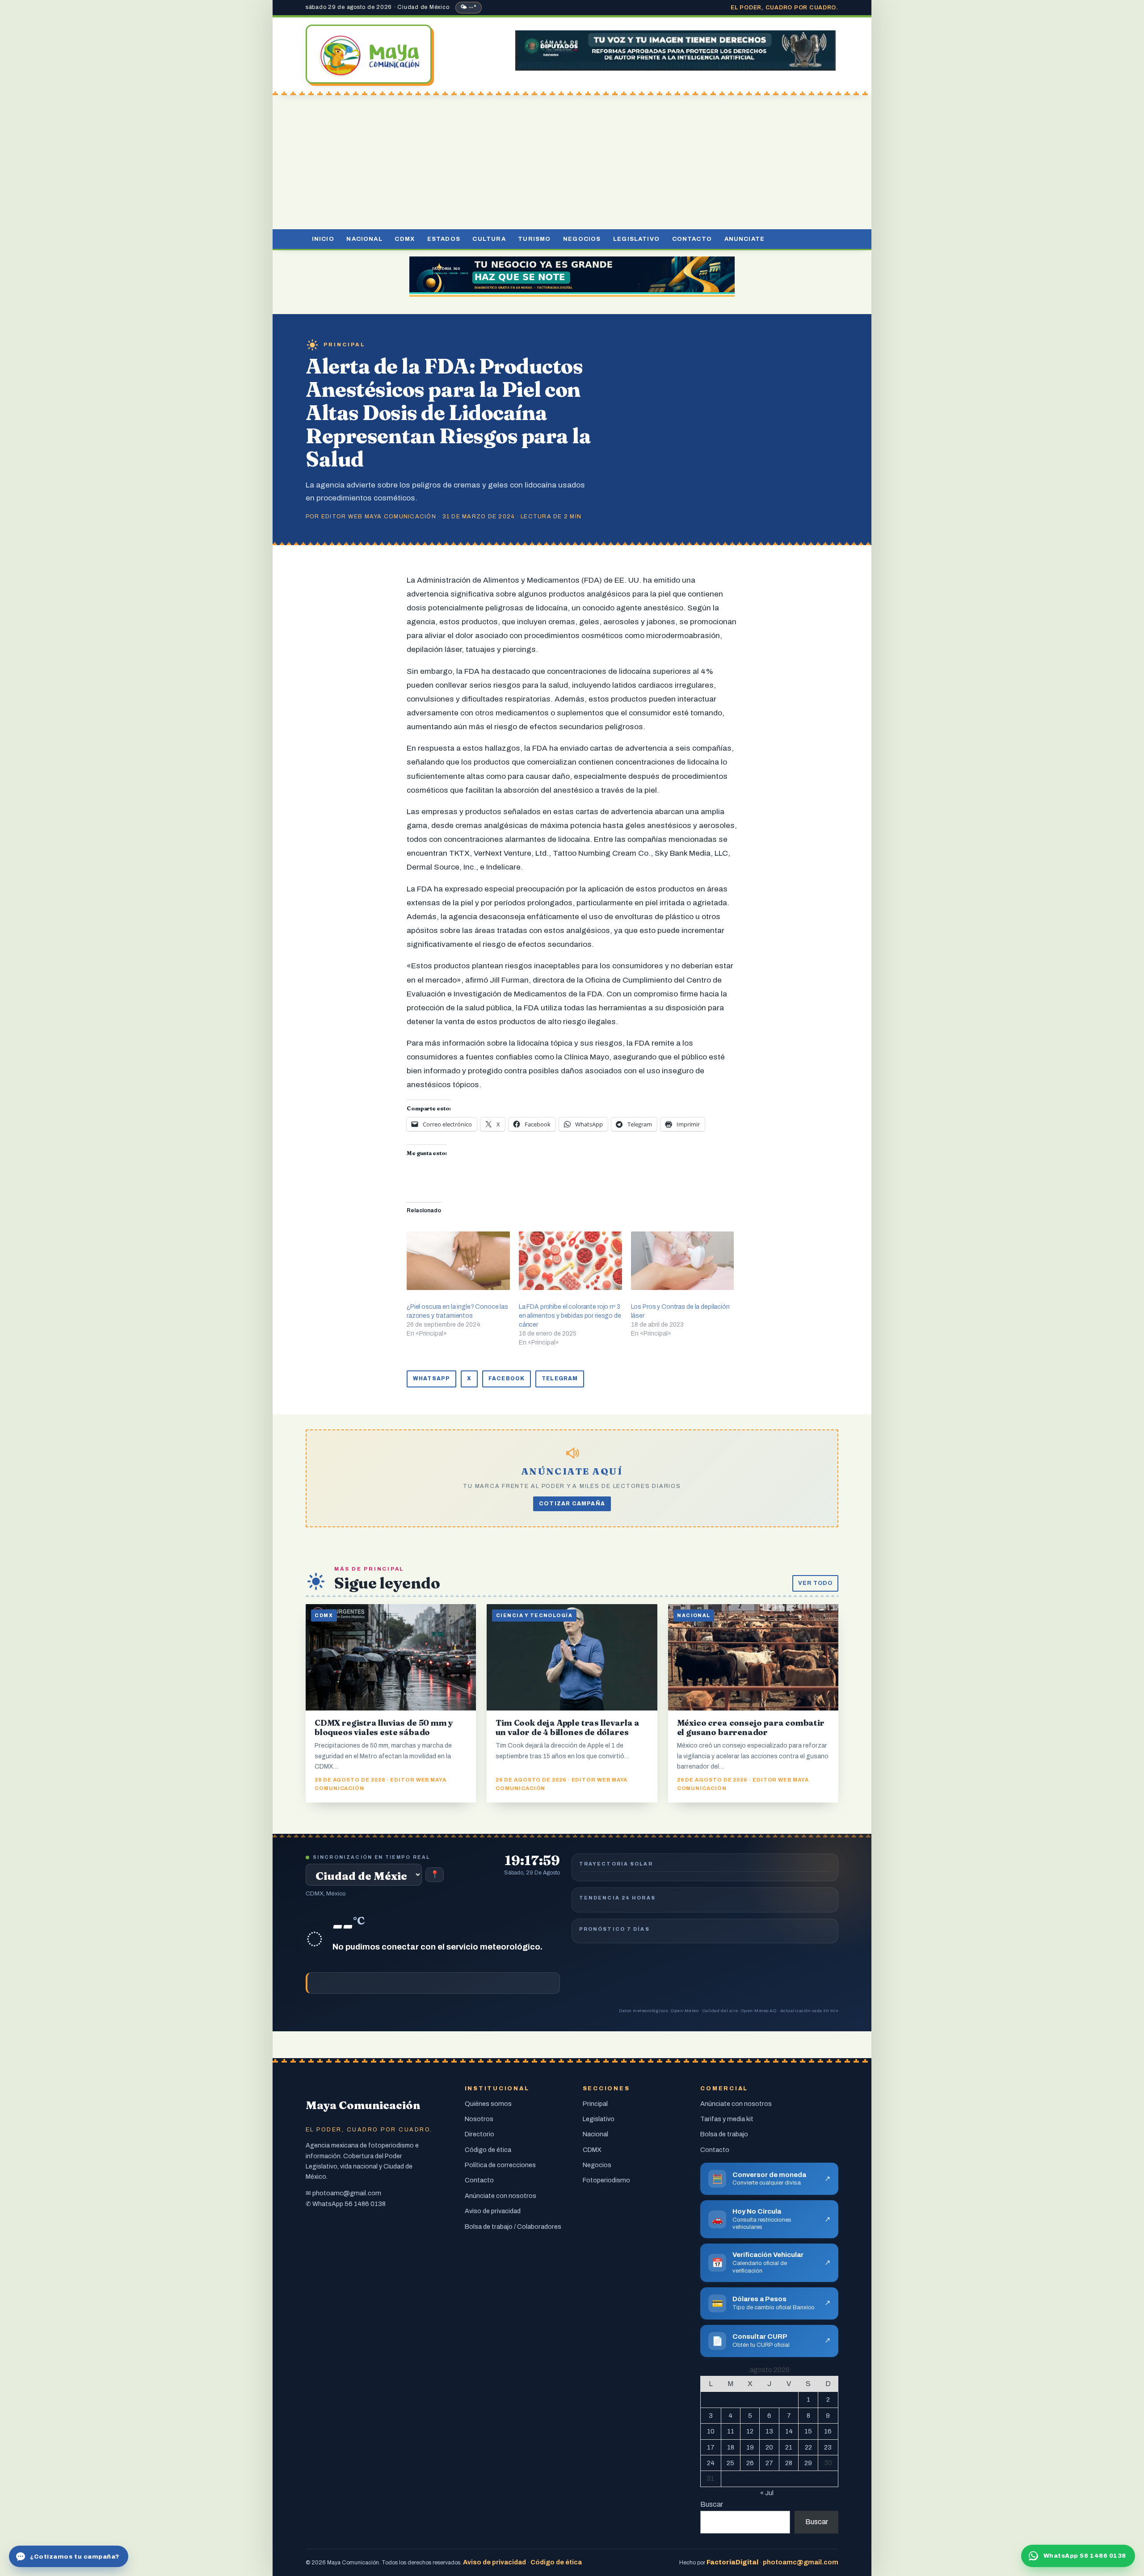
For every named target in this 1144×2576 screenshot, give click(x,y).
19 (750, 2447)
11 (731, 2431)
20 (769, 2447)
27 (769, 2463)
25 (730, 2463)
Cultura (489, 239)
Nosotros (479, 2119)
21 (789, 2447)
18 (731, 2447)
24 (711, 2463)
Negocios (582, 239)
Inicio (323, 239)
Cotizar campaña (572, 1504)
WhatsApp (431, 1378)
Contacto (692, 239)
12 (750, 2431)
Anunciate (745, 239)
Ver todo (815, 1583)
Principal (345, 345)
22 (808, 2447)
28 (789, 2463)
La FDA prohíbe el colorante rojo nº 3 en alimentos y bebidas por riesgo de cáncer (570, 1316)
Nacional (364, 239)
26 (750, 2463)
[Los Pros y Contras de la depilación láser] (683, 1261)
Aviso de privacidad (493, 2211)
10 (711, 2431)
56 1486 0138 (365, 2204)
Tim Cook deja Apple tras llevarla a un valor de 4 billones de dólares (568, 1727)
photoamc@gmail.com (347, 2193)
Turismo (534, 239)
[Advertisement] (572, 162)
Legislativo (636, 239)
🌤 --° (469, 7)
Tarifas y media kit (727, 2119)
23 (828, 2447)
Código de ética (488, 2150)
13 (769, 2431)
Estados (444, 239)
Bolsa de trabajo (724, 2134)
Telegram (560, 1378)
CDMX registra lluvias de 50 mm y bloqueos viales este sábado (384, 1727)
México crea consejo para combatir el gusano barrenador (751, 1727)
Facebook (507, 1378)
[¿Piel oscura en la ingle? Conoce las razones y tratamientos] (458, 1261)
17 (711, 2447)
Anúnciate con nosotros (500, 2196)
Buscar (712, 2504)
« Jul (767, 2493)
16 (828, 2431)
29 (808, 2463)
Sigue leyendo (387, 1583)
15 (808, 2431)
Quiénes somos (488, 2104)
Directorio (479, 2134)
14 (789, 2431)
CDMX (405, 239)
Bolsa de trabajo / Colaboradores (513, 2227)
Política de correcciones (500, 2165)
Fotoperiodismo (606, 2180)
